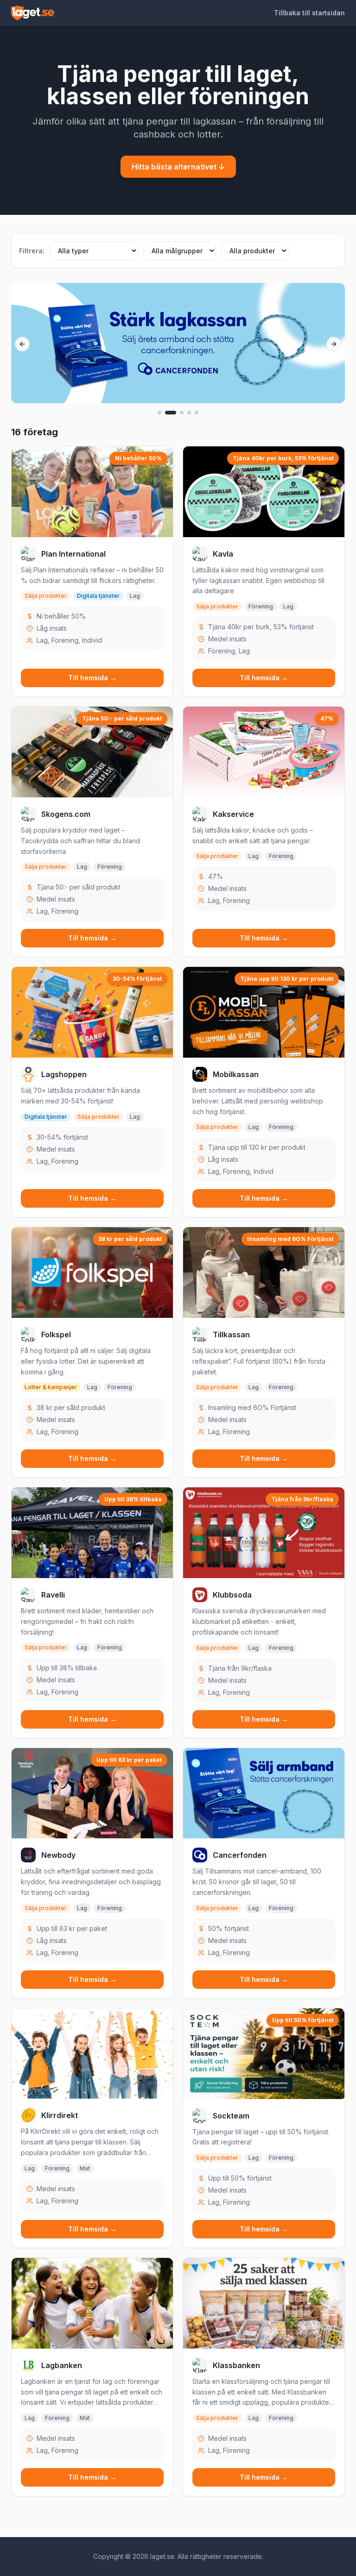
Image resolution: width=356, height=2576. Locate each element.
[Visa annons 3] (182, 413)
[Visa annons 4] (189, 413)
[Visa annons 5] (197, 413)
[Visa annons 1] (159, 413)
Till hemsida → (92, 678)
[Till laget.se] (33, 13)
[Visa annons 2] (171, 413)
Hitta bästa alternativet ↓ (178, 167)
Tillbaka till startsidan (309, 13)
